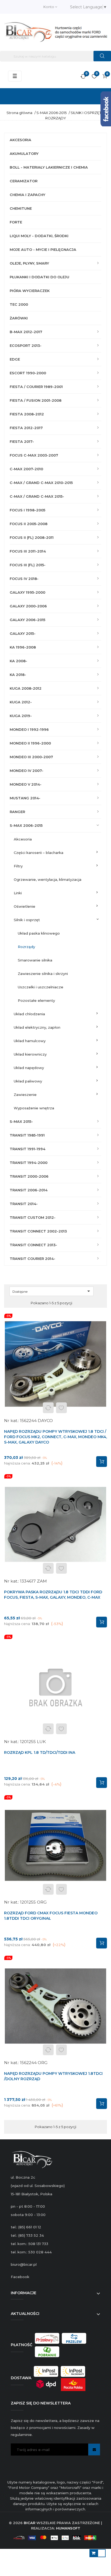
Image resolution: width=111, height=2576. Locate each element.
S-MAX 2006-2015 (26, 825)
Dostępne (52, 1291)
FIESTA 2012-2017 (26, 428)
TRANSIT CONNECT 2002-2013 (38, 1231)
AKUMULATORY (24, 154)
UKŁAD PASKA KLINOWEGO (39, 933)
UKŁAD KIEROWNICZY (30, 1054)
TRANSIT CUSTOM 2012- (33, 1217)
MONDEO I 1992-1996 (29, 729)
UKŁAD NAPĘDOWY (29, 1068)
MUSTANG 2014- (25, 798)
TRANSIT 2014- (24, 1204)
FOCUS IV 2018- (24, 579)
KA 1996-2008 (23, 647)
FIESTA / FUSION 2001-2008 (36, 400)
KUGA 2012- (21, 702)
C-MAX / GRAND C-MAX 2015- (37, 496)
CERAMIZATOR (24, 181)
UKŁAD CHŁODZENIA (29, 1014)
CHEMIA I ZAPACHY (27, 195)
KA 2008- (18, 661)
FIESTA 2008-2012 (27, 414)
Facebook (20, 2277)
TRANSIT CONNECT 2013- (33, 1245)
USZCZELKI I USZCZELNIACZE (41, 987)
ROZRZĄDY (26, 947)
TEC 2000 (19, 304)
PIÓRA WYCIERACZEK (30, 291)
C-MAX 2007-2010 (26, 469)
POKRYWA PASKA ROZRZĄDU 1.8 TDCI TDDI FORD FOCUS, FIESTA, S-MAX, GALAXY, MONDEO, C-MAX (53, 1595)
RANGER (17, 812)
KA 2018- (18, 675)
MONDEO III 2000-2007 (31, 757)
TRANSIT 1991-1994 (27, 1149)
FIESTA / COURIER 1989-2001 (36, 387)
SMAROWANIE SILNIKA (35, 960)
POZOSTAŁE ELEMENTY (36, 1000)
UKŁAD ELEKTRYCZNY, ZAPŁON (37, 1027)
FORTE (16, 222)
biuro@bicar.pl (24, 2264)
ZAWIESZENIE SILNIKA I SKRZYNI (43, 974)
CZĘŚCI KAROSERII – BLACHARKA (39, 853)
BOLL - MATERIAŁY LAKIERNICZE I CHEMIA (49, 167)
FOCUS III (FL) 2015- (28, 565)
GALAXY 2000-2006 (28, 606)
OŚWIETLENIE (25, 906)
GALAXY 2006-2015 (27, 620)
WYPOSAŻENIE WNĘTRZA (34, 1108)
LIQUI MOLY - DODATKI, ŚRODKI (39, 236)
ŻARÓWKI (19, 318)
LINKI (18, 893)
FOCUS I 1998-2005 (27, 510)
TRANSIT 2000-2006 (29, 1176)
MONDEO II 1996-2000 (30, 743)
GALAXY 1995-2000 (27, 592)
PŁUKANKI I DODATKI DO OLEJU (39, 277)
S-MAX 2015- (21, 1121)
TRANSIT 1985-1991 (27, 1135)
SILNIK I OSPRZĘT (27, 920)
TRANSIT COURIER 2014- (32, 1259)
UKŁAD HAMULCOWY (30, 1041)
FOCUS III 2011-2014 (28, 551)
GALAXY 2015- (23, 633)
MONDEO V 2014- (26, 784)
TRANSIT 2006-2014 (29, 1190)
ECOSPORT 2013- (26, 345)
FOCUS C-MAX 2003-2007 (34, 455)
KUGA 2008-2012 (26, 688)
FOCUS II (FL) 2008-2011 (32, 537)
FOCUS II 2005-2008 (29, 524)
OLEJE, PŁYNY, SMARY (29, 263)
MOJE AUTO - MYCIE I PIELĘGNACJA (43, 250)
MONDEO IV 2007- (27, 771)
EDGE (15, 359)
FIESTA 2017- (22, 441)
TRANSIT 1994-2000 (29, 1163)
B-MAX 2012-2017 (26, 332)
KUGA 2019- (21, 716)
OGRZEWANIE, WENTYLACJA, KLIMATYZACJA (48, 879)
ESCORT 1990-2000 (28, 373)
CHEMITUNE (21, 208)
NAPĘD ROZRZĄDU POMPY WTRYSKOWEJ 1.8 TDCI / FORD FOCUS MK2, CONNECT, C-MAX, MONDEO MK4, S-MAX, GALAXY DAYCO (55, 1437)
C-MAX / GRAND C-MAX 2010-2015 (41, 483)
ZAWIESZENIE (25, 1095)
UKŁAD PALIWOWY (28, 1081)
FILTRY (18, 866)
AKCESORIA (20, 140)
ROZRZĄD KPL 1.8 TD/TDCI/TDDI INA (40, 1752)
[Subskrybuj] (94, 2449)
